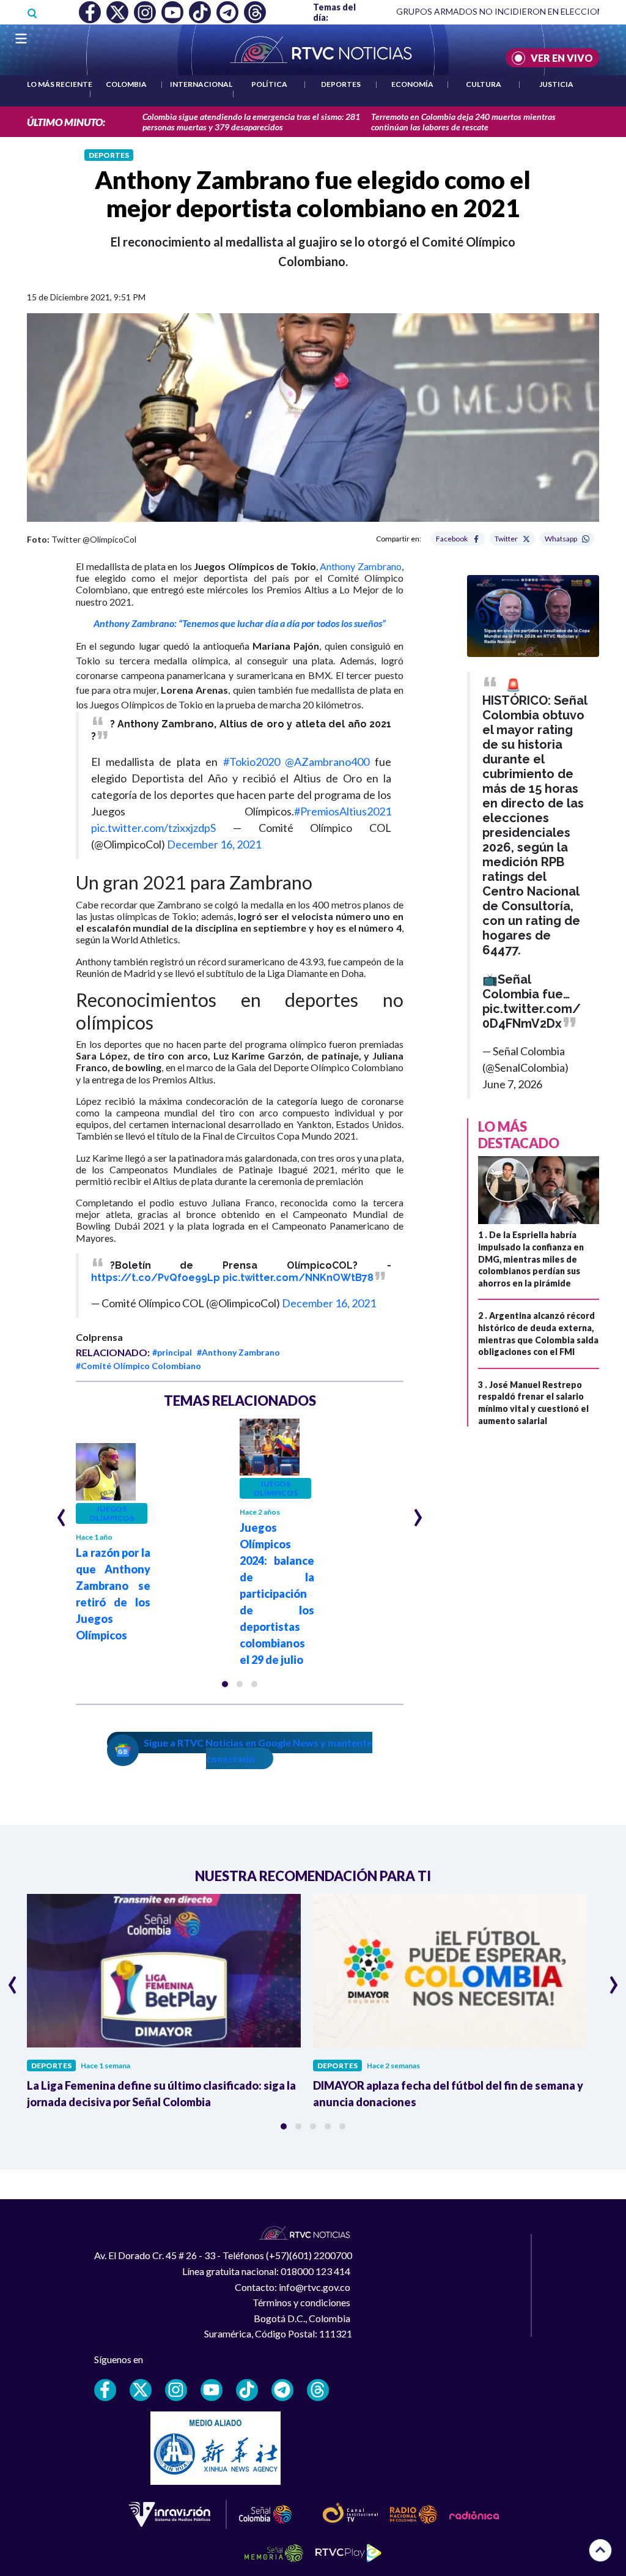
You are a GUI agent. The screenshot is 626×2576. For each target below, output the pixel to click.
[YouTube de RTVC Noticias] (212, 2390)
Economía (412, 84)
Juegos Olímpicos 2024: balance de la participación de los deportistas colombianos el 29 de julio (277, 1594)
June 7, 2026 (512, 1084)
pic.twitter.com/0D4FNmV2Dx (532, 1016)
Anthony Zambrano (361, 566)
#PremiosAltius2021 (343, 811)
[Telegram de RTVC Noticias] (282, 2390)
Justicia (556, 84)
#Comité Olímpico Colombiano (138, 1366)
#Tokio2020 (252, 762)
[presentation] (61, 1512)
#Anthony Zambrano (238, 1352)
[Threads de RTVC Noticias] (318, 2390)
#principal (172, 1352)
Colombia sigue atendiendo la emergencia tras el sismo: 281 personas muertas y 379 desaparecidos (251, 122)
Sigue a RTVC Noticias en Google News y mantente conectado (258, 1750)
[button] (225, 1684)
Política (269, 84)
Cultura (484, 84)
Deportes (341, 84)
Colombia (126, 84)
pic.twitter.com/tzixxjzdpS (153, 828)
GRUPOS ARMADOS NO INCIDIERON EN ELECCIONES (505, 11)
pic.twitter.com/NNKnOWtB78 (298, 1278)
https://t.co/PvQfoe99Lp (156, 1278)
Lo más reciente (60, 84)
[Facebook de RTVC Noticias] (105, 2390)
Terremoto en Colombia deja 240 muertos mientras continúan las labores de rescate (463, 122)
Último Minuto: (66, 122)
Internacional (201, 84)
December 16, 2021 (214, 844)
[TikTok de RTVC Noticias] (247, 2390)
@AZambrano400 (327, 762)
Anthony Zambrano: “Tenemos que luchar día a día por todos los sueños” (240, 623)
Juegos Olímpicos (112, 1513)
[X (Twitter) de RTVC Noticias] (141, 2390)
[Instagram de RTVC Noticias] (176, 2390)
